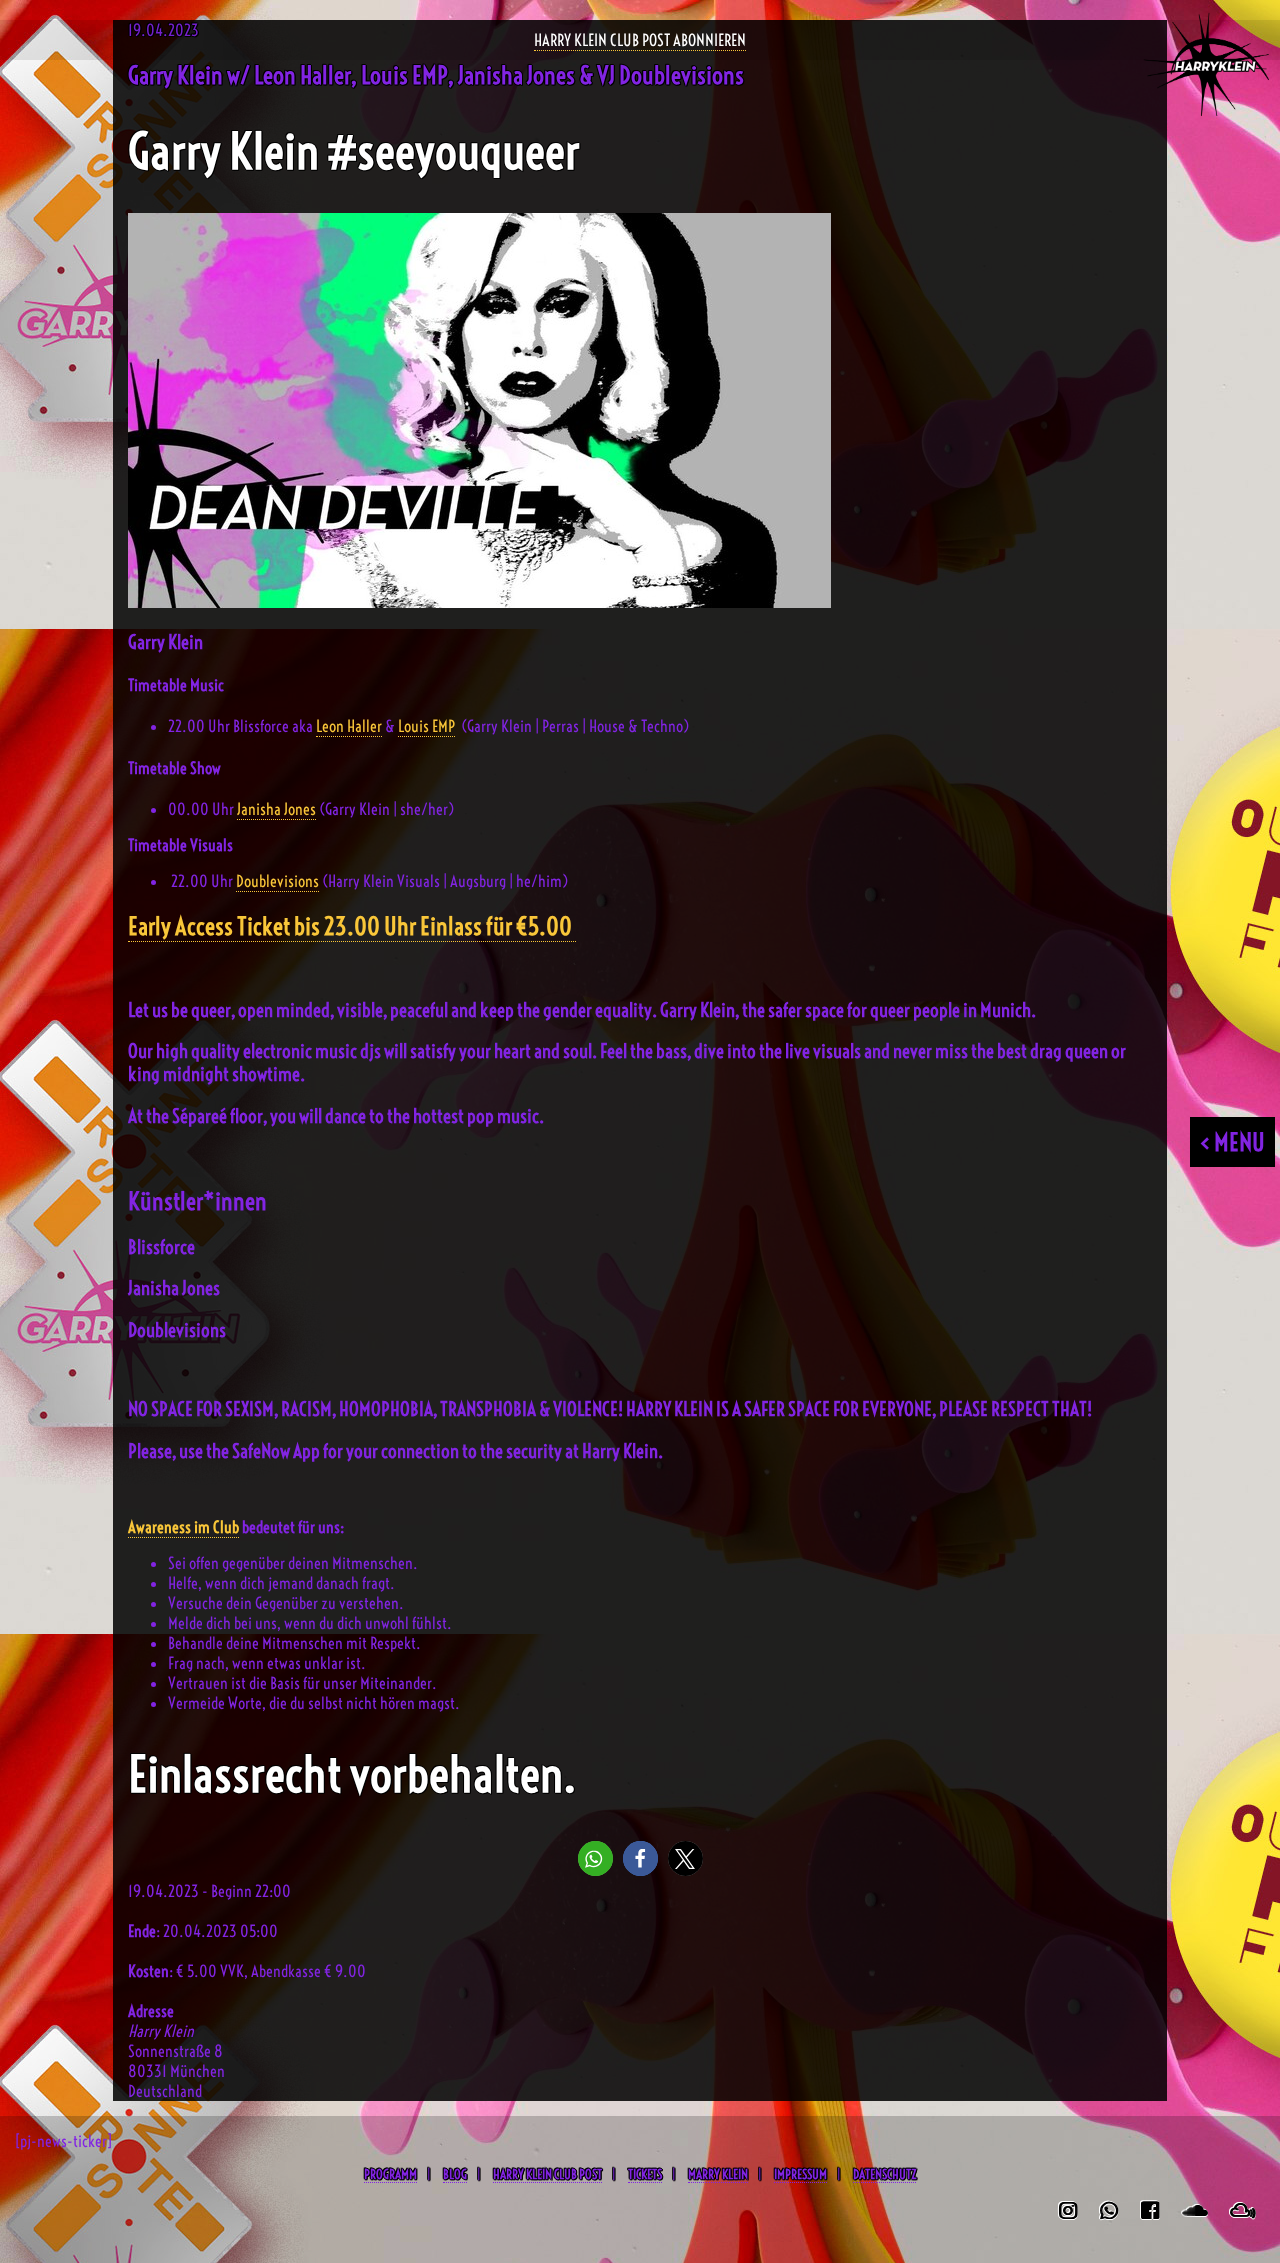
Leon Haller (349, 726)
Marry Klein (718, 2174)
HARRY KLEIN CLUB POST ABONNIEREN (640, 40)
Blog (455, 2174)
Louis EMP (426, 726)
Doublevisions (277, 881)
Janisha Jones (276, 809)
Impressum (800, 2174)
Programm (390, 2174)
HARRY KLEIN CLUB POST (547, 2174)
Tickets (645, 2174)
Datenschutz (884, 2174)
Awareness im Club (183, 1527)
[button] (595, 1858)
